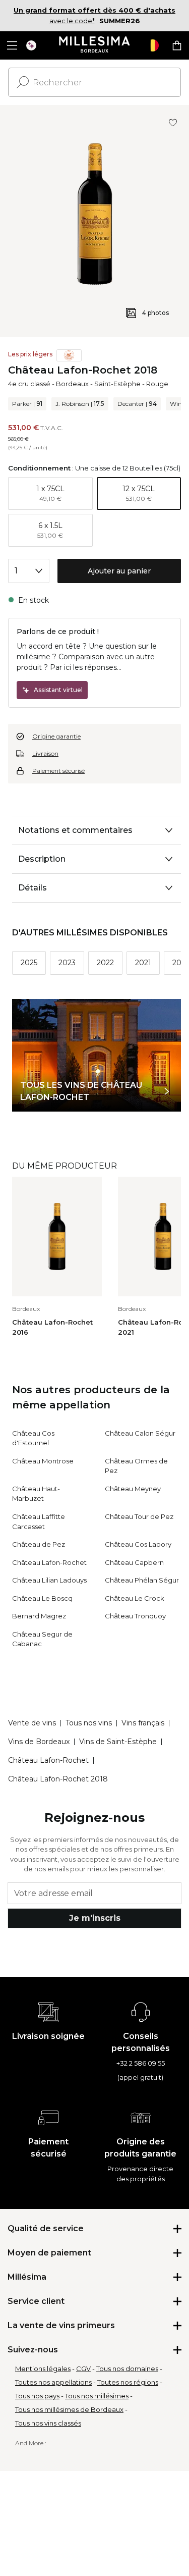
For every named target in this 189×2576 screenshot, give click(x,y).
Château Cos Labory (138, 1544)
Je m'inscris (95, 1918)
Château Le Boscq (42, 1598)
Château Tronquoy (135, 1616)
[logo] (94, 45)
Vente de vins (32, 1723)
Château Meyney (133, 1489)
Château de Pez (39, 1544)
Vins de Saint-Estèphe (118, 1742)
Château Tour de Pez (139, 1516)
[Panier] (177, 45)
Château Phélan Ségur (142, 1580)
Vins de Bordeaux (39, 1742)
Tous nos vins (89, 1723)
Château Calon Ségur (140, 1433)
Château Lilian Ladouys (49, 1580)
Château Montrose (43, 1461)
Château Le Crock (135, 1598)
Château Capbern (134, 1562)
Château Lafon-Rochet (49, 1562)
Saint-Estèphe (117, 384)
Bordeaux (72, 384)
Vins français (143, 1723)
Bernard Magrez (39, 1616)
